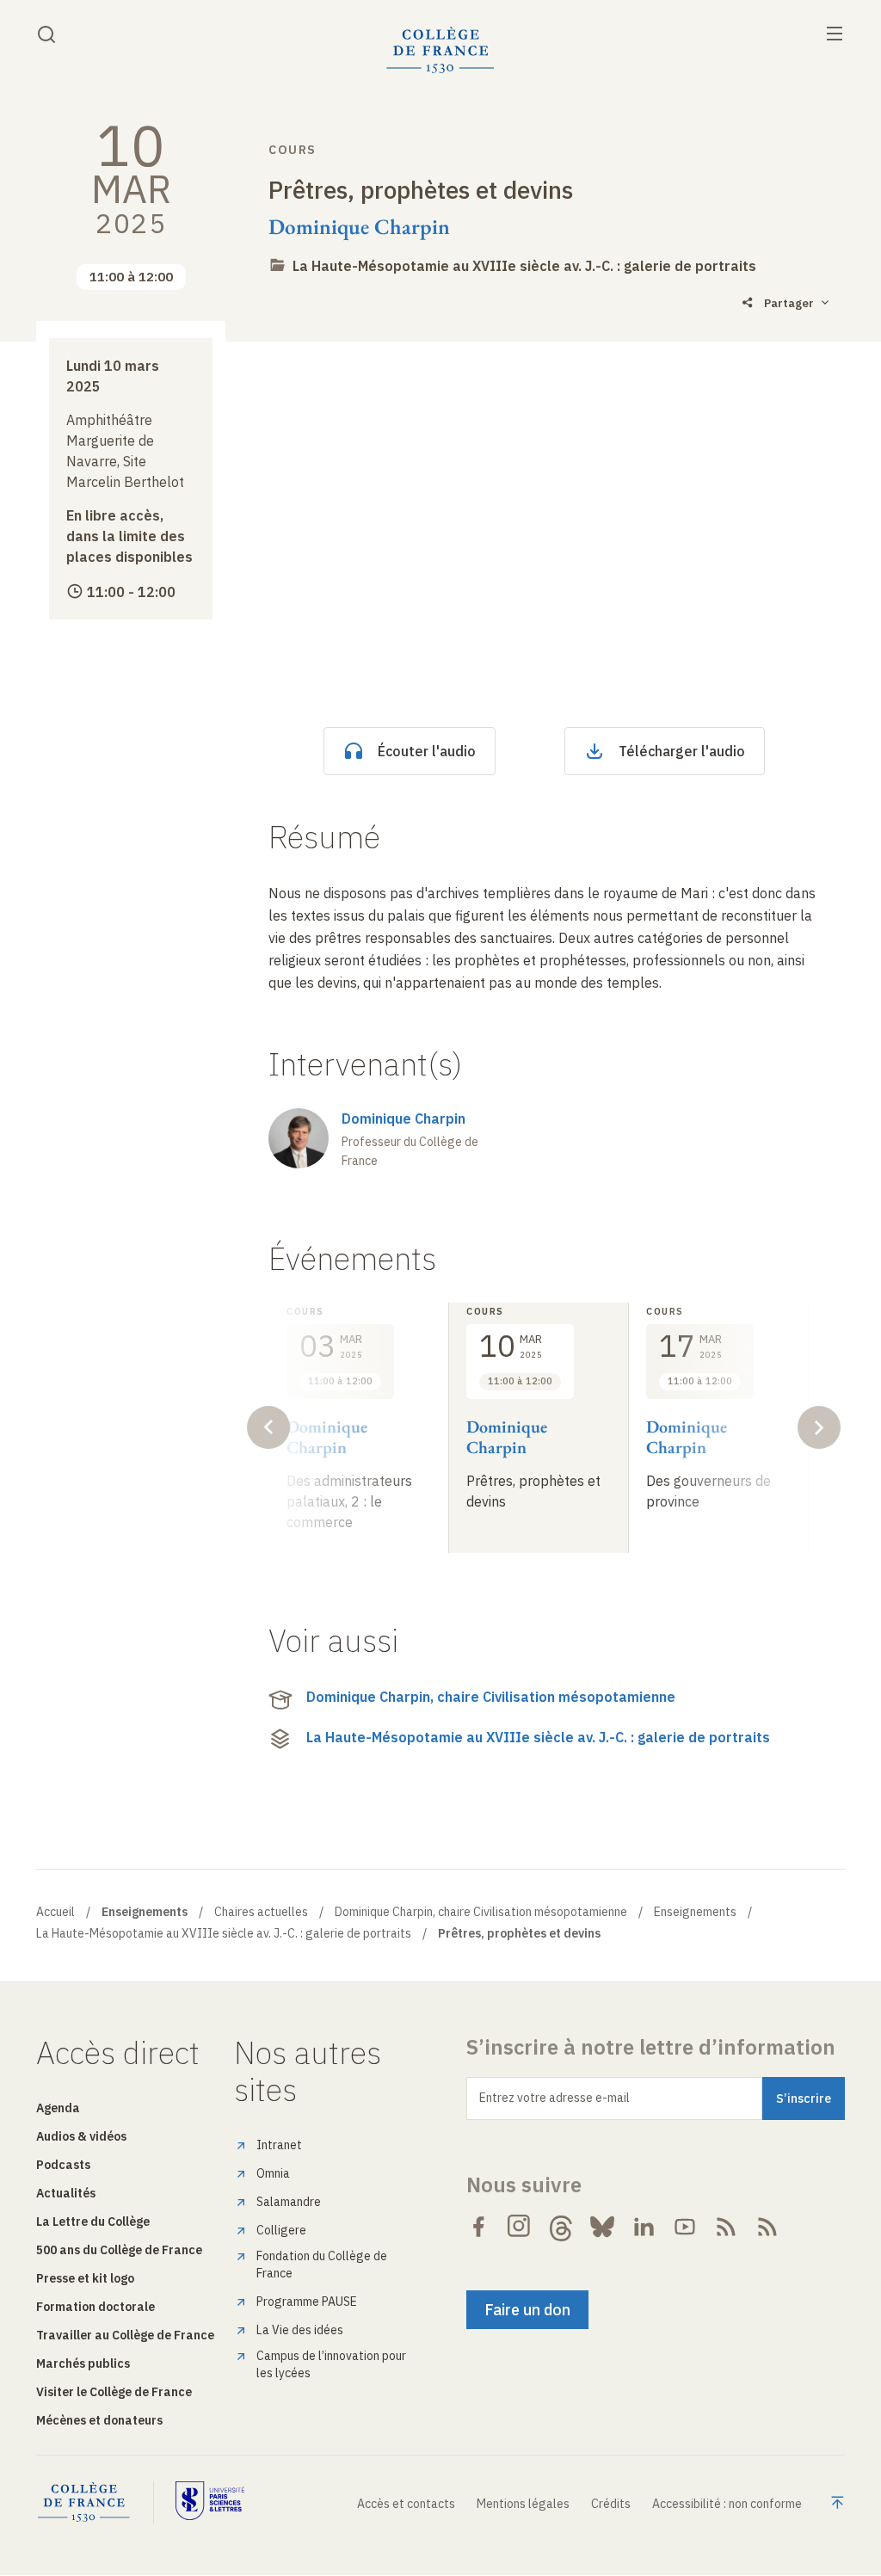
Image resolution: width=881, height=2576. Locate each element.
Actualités (66, 2193)
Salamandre (289, 2202)
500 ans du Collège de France (119, 2250)
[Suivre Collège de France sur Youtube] (685, 2227)
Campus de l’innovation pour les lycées (331, 2364)
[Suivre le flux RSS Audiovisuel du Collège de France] (767, 2227)
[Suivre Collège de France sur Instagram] (520, 2227)
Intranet (279, 2145)
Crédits (611, 2504)
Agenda (58, 2108)
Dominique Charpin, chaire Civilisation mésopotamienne (491, 1697)
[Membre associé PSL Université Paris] (210, 2502)
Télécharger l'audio (682, 751)
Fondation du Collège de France (322, 2265)
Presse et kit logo (85, 2278)
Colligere (281, 2230)
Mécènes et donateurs (99, 2420)
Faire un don (527, 2310)
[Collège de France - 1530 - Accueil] (440, 50)
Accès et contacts (406, 2504)
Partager (789, 303)
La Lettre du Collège (93, 2222)
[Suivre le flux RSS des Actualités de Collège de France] (726, 2227)
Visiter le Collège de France (114, 2392)
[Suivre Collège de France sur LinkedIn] (644, 2227)
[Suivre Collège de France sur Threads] (561, 2227)
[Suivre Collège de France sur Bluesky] (602, 2227)
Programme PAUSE (307, 2302)
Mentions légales (523, 2504)
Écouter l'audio (427, 751)
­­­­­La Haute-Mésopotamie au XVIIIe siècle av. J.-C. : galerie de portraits (524, 266)
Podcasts (63, 2165)
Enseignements (695, 1912)
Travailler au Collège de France (125, 2335)
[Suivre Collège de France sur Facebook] (478, 2227)
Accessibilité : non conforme (727, 2504)
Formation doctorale (95, 2307)
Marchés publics (83, 2363)
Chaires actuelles (261, 1912)
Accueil (55, 1912)
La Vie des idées (300, 2330)
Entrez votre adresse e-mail (554, 2098)
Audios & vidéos (81, 2136)
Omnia (273, 2173)
